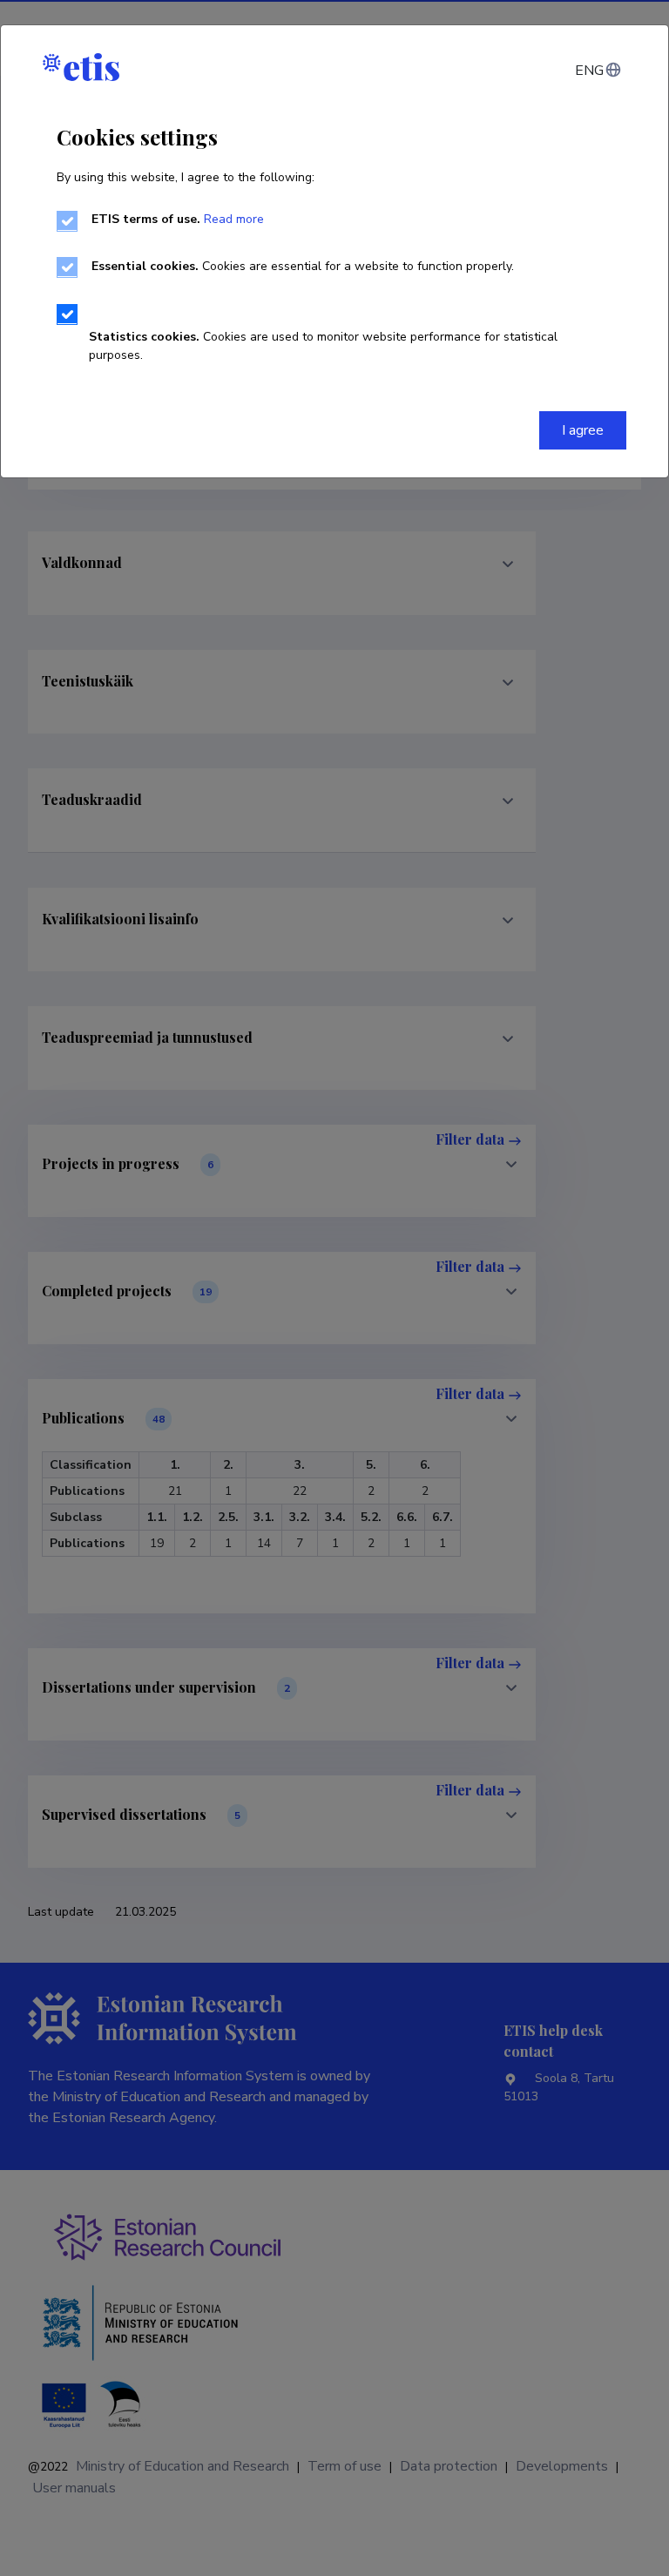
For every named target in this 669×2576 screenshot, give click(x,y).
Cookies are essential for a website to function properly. (303, 266)
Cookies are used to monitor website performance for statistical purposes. (323, 346)
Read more (234, 219)
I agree (583, 430)
